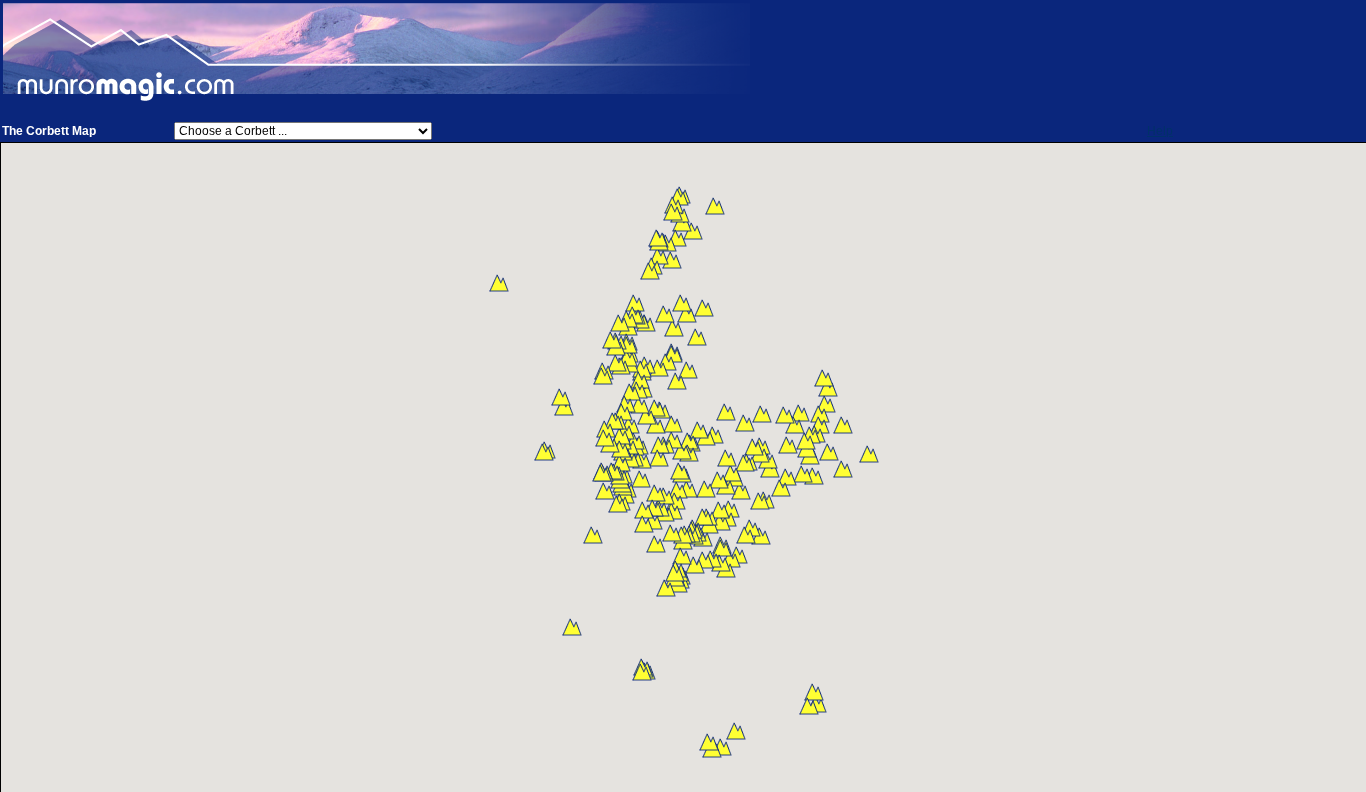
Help (1160, 131)
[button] (869, 454)
